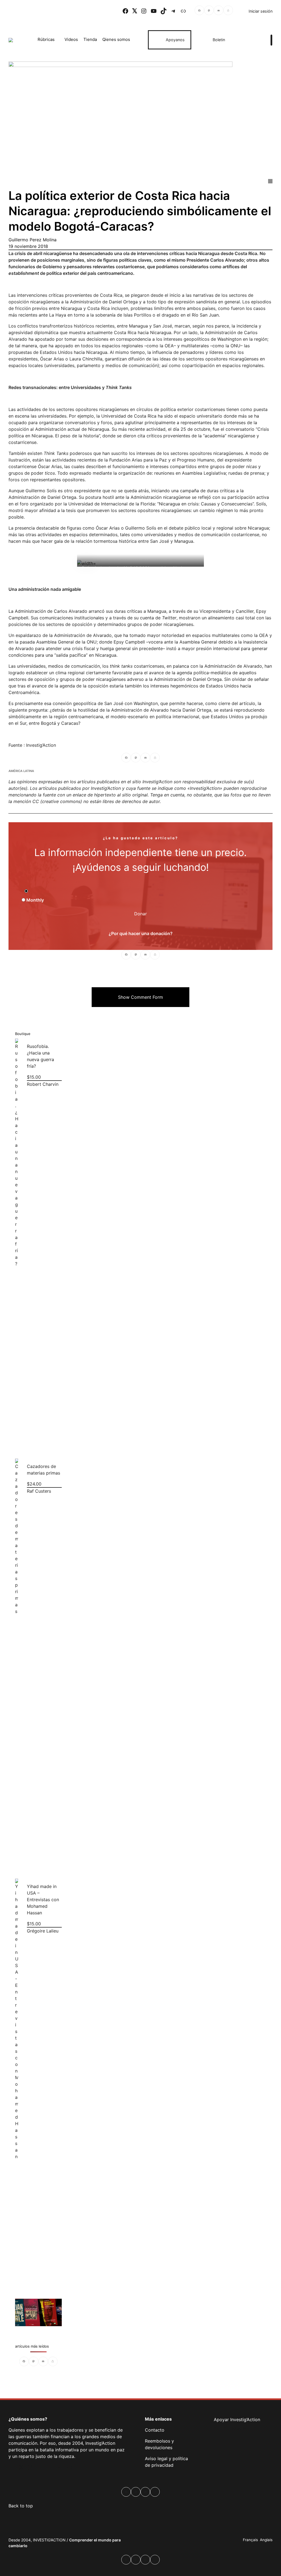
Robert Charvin (42, 1084)
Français (250, 2540)
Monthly (35, 900)
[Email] (219, 11)
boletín (239, 2429)
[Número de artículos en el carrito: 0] (252, 40)
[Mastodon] (209, 11)
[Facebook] (199, 11)
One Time (39, 891)
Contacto (155, 2430)
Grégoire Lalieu (42, 1931)
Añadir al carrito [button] (16, 1443)
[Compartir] (228, 11)
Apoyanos (175, 40)
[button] (140, 997)
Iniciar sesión (261, 11)
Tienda (90, 39)
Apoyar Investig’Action (237, 2420)
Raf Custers (39, 1491)
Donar (140, 914)
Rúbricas (46, 39)
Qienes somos (116, 39)
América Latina (21, 771)
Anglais (266, 2540)
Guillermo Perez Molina (33, 240)
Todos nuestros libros (33, 2312)
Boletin (219, 40)
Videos (71, 39)
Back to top (21, 2506)
